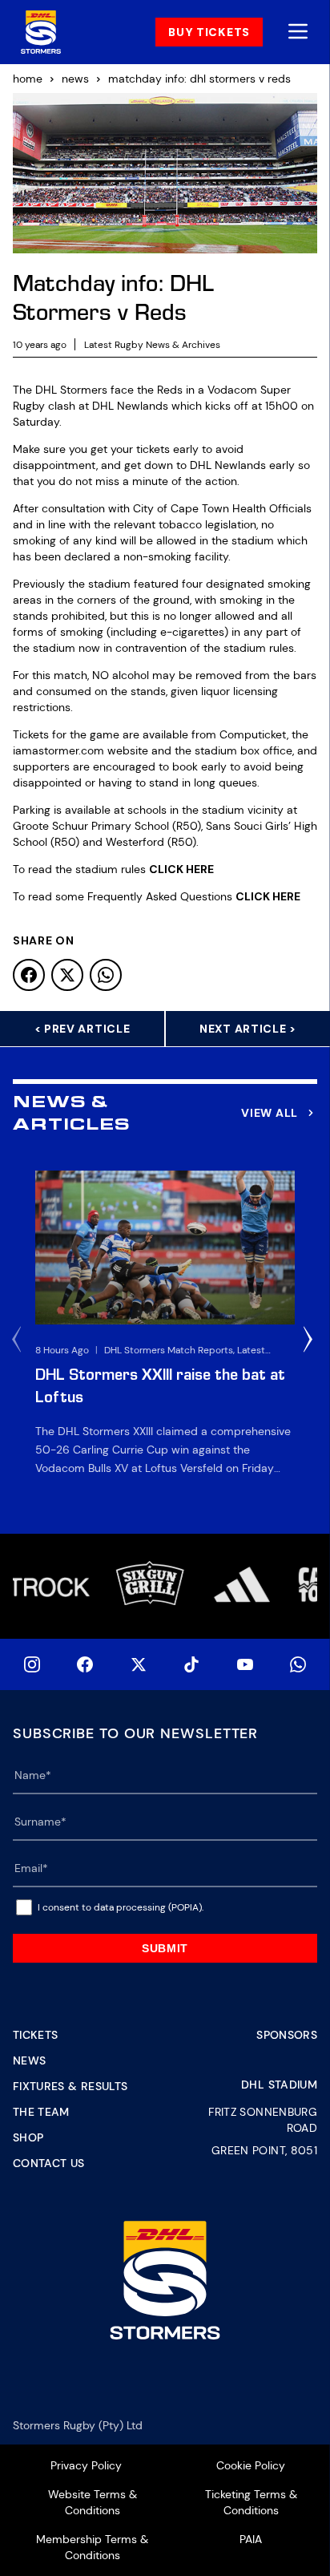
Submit (165, 1948)
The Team (41, 2112)
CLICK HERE (181, 869)
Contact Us (49, 2163)
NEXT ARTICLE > (248, 1029)
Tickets (35, 2035)
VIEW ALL (270, 1113)
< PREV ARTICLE (82, 1029)
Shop (28, 2137)
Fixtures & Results (70, 2086)
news (75, 79)
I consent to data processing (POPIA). (121, 1907)
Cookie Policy (251, 2465)
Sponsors (287, 2035)
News (29, 2060)
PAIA (251, 2539)
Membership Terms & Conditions (92, 2547)
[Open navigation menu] (298, 32)
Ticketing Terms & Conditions (251, 2502)
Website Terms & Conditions (93, 2502)
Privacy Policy (86, 2465)
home (28, 79)
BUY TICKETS (209, 32)
